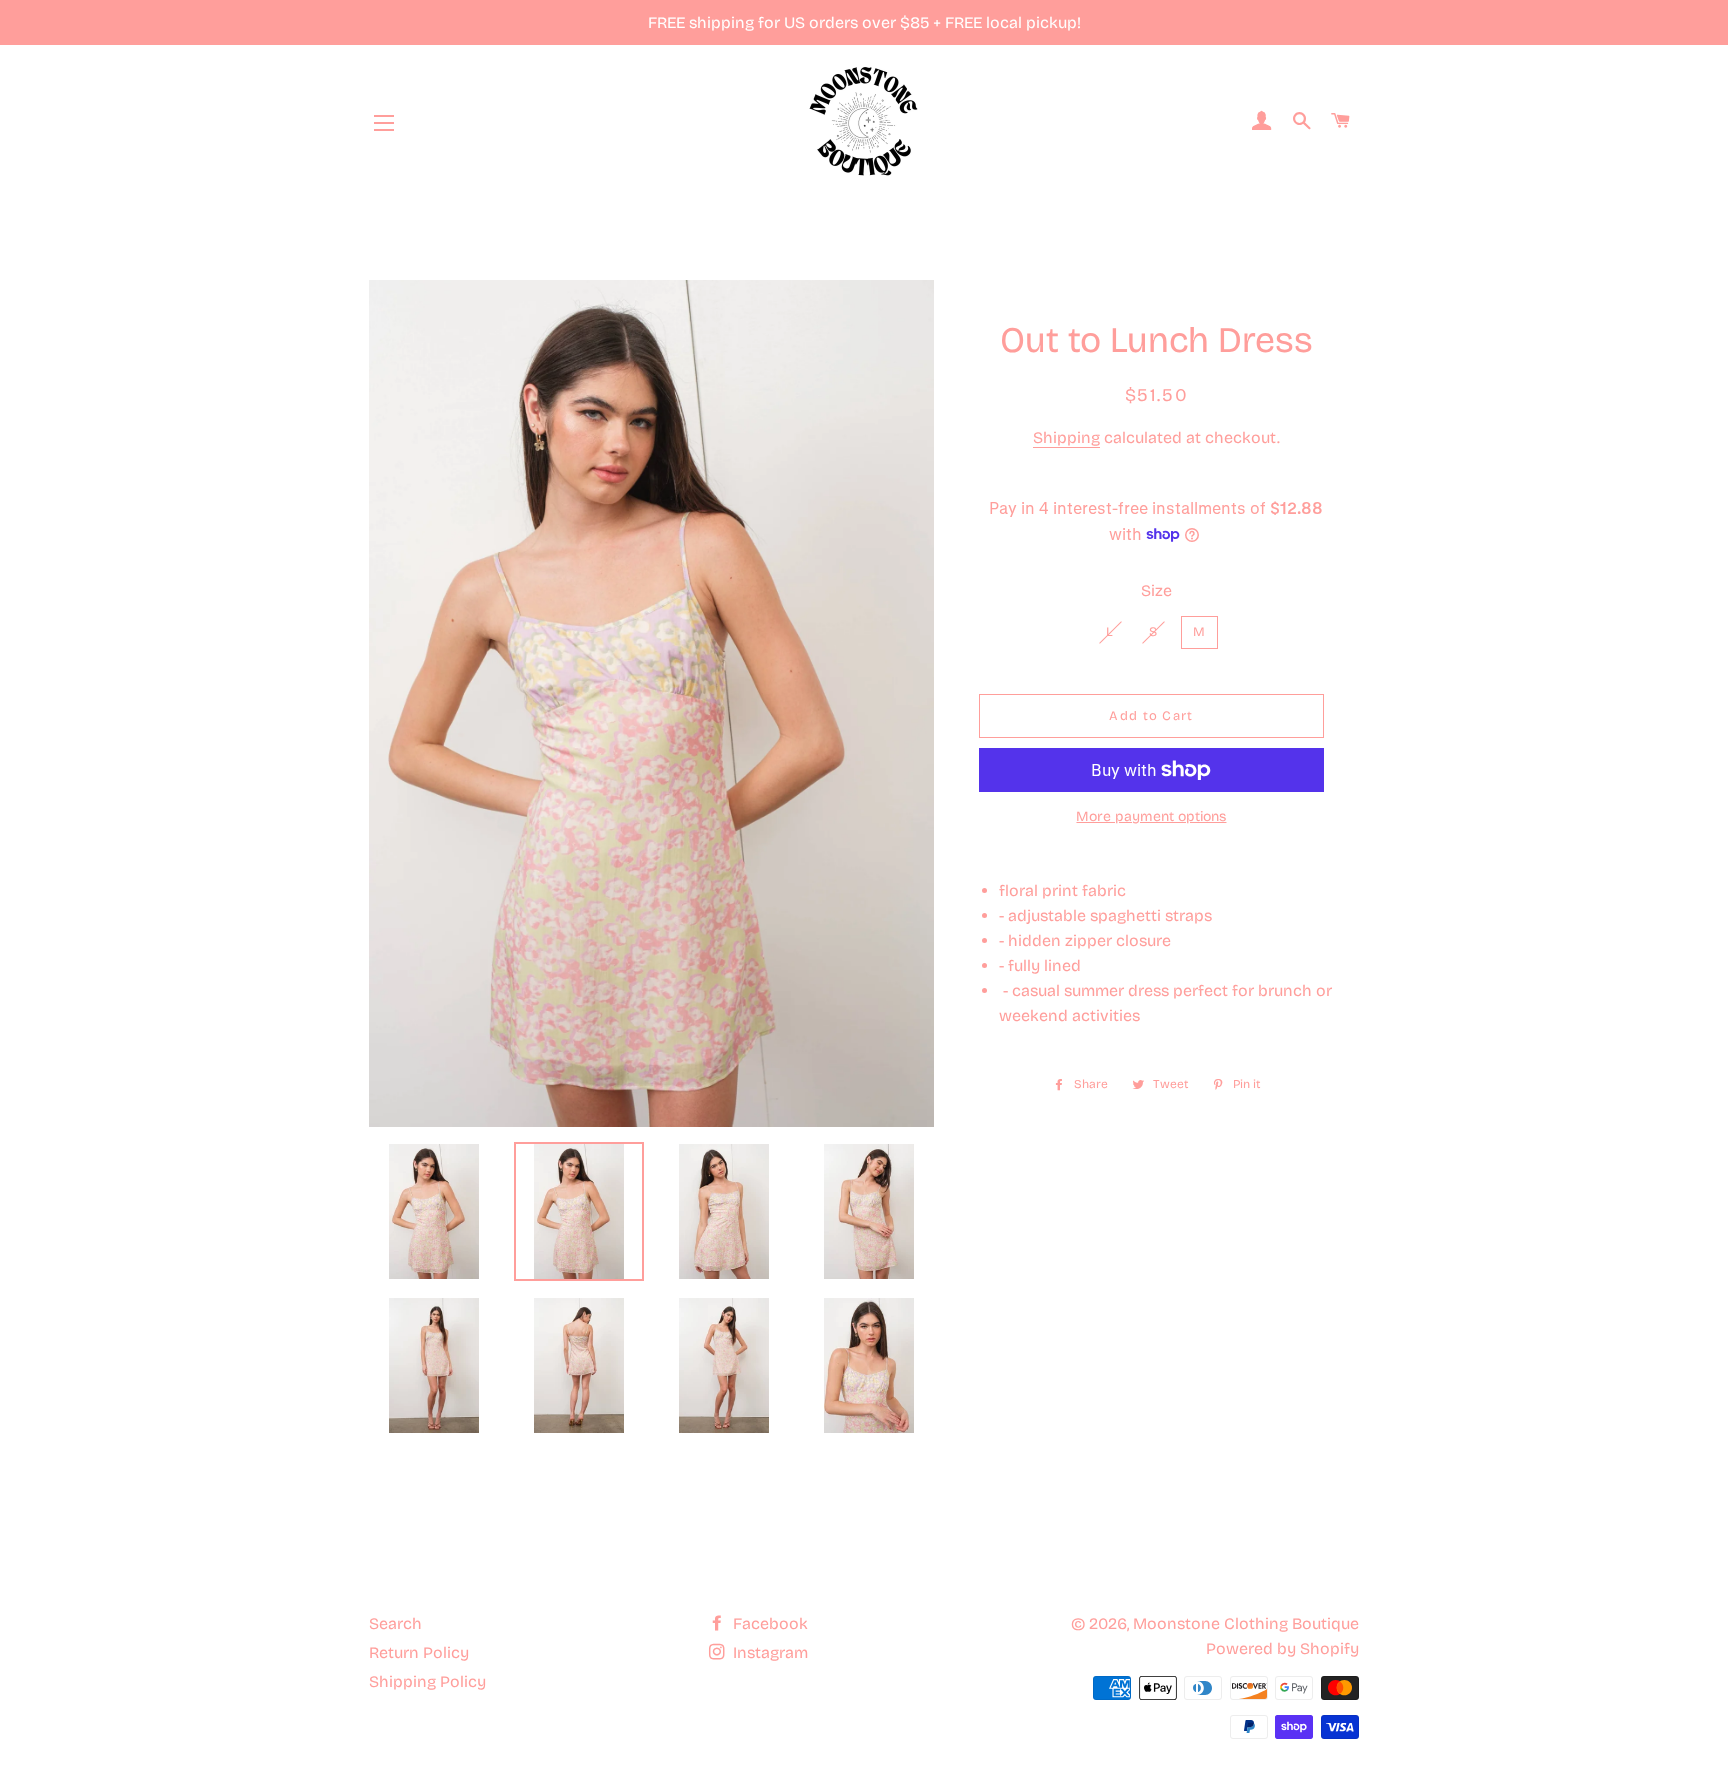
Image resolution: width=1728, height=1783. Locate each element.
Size (1156, 590)
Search (395, 1623)
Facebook (768, 1623)
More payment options (1151, 816)
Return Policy (419, 1652)
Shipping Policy (427, 1681)
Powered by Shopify (1282, 1648)
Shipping (1066, 437)
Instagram (768, 1652)
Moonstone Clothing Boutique (1246, 1623)
